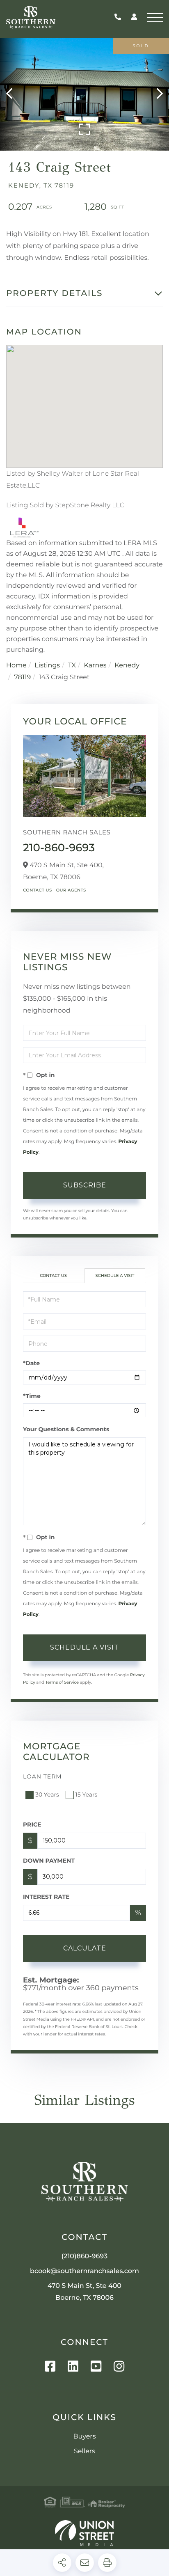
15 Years (87, 1794)
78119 (23, 677)
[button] (13, 94)
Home (16, 666)
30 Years (47, 1794)
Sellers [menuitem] (84, 2451)
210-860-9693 (59, 848)
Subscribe (85, 1185)
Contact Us (38, 890)
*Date (31, 1363)
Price (32, 1824)
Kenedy (127, 666)
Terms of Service (62, 1682)
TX (72, 666)
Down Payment (49, 1861)
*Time (32, 1396)
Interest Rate (46, 1897)
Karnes (95, 666)
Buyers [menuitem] (84, 2437)
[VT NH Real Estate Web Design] (84, 2533)
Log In (134, 18)
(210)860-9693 (120, 17)
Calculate (85, 1948)
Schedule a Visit (115, 1275)
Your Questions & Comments (66, 1429)
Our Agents (71, 890)
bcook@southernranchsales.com (84, 2271)
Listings (47, 666)
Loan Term (42, 1776)
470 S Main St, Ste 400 (84, 2292)
